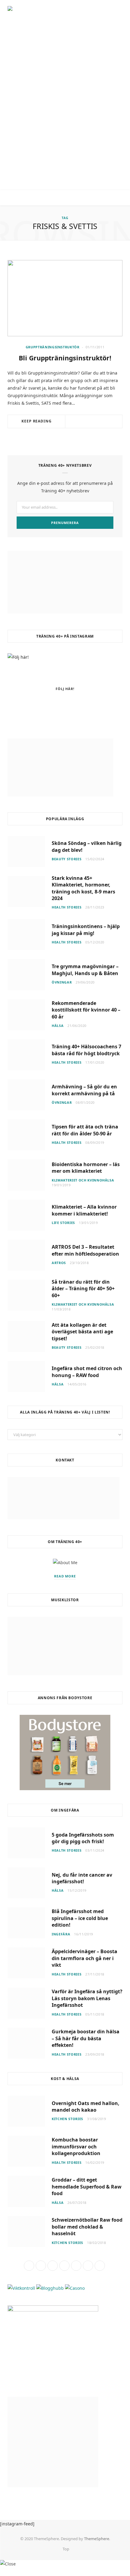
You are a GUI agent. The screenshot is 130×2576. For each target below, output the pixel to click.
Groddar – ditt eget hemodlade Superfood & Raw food (87, 2187)
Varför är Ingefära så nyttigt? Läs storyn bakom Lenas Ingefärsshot (87, 1998)
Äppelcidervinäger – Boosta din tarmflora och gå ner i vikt (84, 1958)
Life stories (63, 1223)
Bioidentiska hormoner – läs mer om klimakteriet (86, 1168)
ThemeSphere (97, 2539)
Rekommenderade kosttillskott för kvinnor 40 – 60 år (86, 1010)
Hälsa (58, 1026)
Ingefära (61, 1934)
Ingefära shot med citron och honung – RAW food (87, 1372)
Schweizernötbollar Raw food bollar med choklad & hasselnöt (87, 2227)
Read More (65, 1576)
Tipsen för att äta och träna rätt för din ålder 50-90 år (85, 1130)
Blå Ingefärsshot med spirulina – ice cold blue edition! (80, 1918)
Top (65, 2549)
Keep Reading (36, 421)
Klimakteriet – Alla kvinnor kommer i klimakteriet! (84, 1210)
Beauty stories (67, 859)
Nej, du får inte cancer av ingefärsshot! (82, 1878)
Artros (59, 1263)
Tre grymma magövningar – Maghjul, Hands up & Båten (85, 970)
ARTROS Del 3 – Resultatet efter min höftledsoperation (85, 1250)
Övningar (62, 982)
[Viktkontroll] (21, 2288)
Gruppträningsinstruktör (53, 347)
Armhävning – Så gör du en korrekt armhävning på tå (84, 1090)
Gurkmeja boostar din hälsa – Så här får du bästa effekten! (86, 2038)
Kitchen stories (67, 2119)
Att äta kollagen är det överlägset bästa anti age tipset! (82, 1332)
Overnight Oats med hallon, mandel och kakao (86, 2107)
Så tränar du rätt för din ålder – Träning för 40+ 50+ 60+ (83, 1289)
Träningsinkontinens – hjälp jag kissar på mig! (86, 930)
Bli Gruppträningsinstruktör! (65, 358)
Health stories (67, 907)
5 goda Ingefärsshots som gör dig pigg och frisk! (83, 1838)
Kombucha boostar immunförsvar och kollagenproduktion (76, 2146)
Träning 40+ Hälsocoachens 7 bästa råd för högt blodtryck (86, 1050)
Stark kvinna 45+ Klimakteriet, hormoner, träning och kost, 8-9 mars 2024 (83, 888)
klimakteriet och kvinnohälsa (83, 1180)
